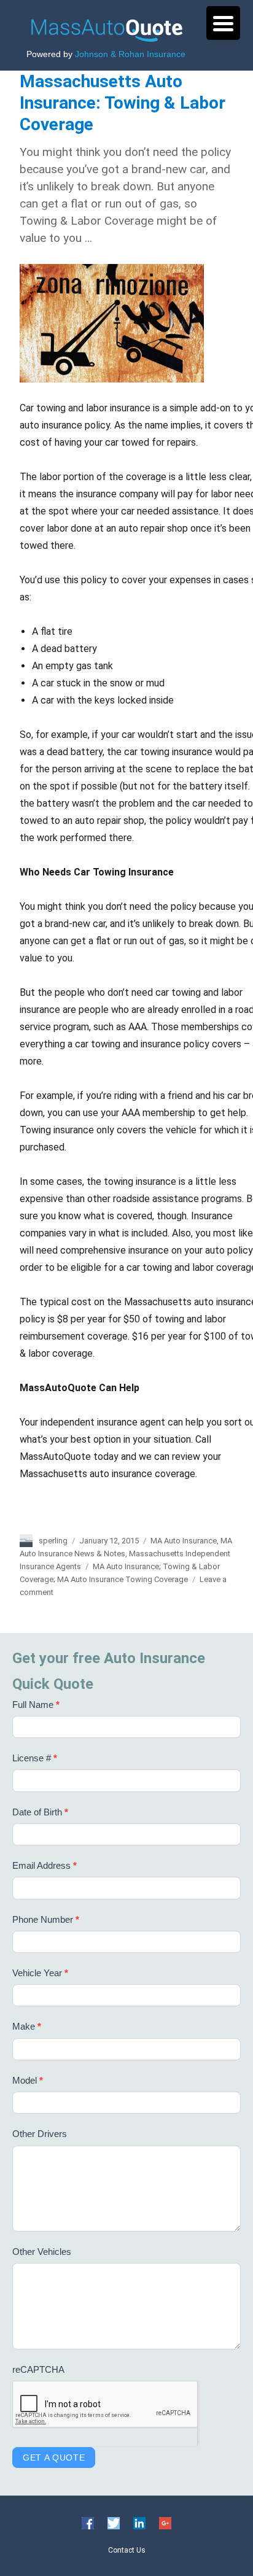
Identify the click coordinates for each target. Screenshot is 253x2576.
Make (27, 2026)
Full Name (36, 1705)
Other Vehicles (42, 2252)
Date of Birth (40, 1812)
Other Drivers (40, 2134)
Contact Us (127, 2550)
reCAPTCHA (38, 2369)
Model (28, 2080)
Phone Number (46, 1919)
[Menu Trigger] (223, 23)
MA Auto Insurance (184, 1541)
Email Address (45, 1865)
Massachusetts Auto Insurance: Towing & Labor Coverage (123, 103)
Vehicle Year (40, 1973)
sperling (53, 1541)
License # (35, 1758)
